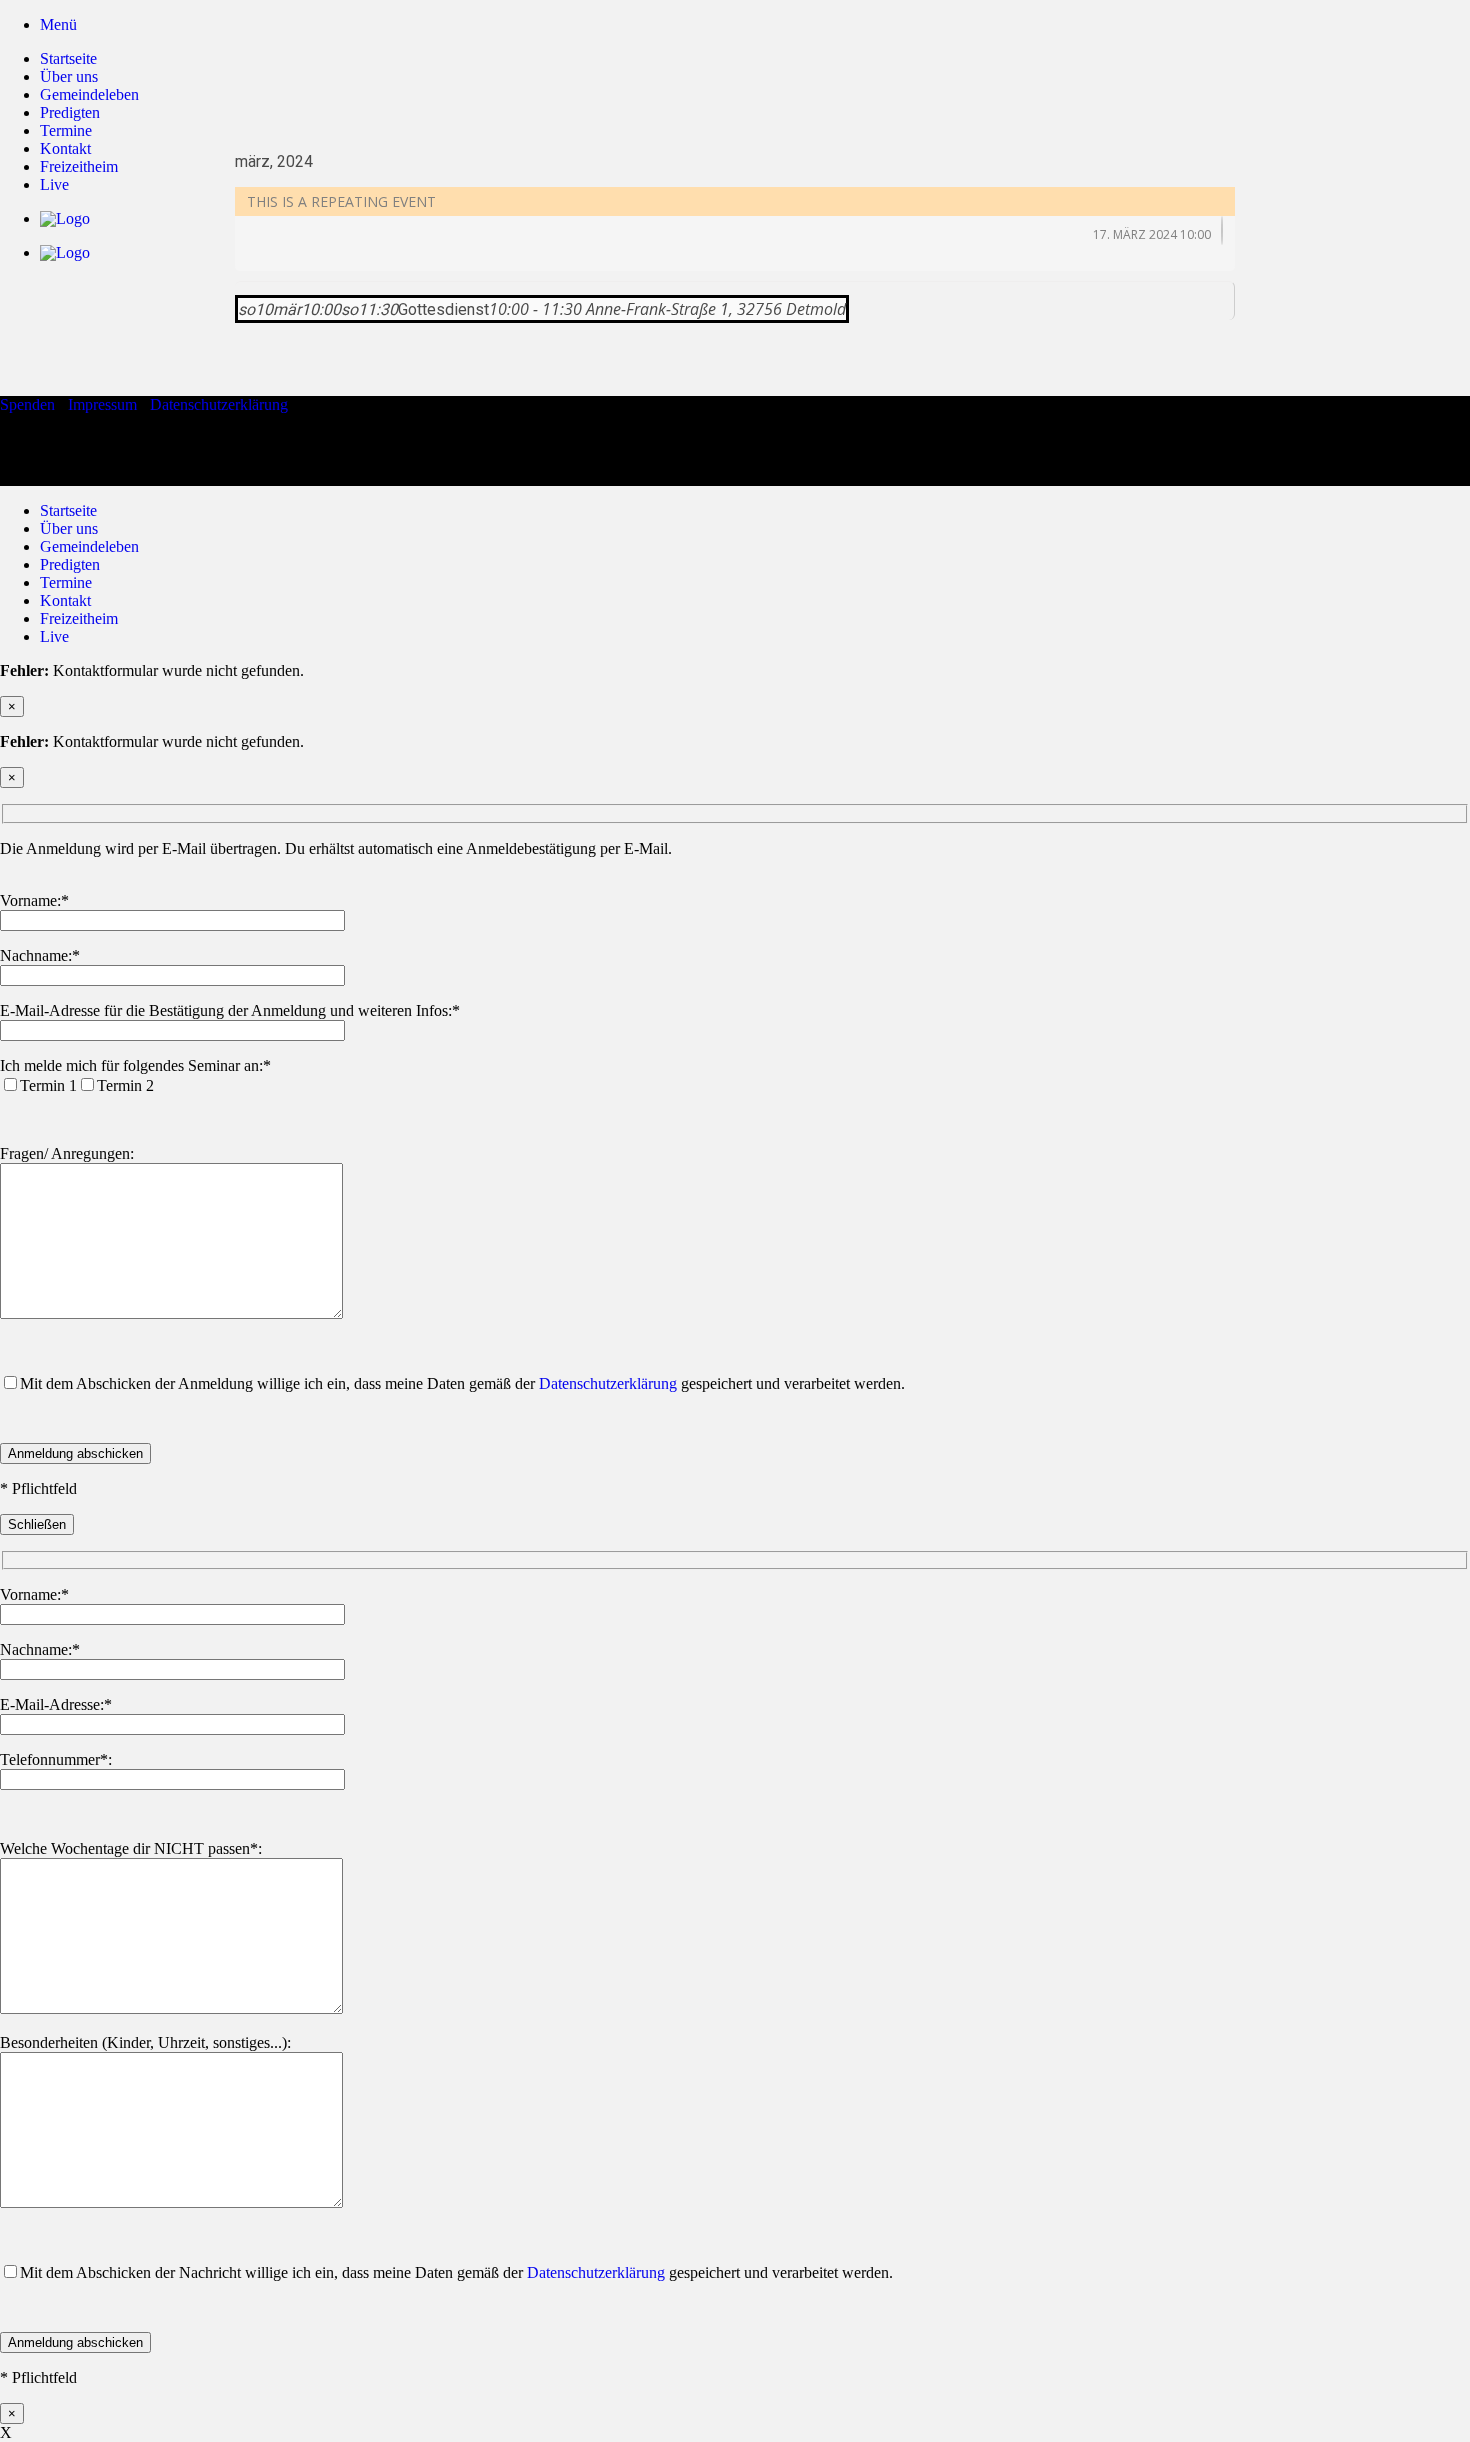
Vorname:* (34, 900)
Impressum (102, 404)
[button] (58, 24)
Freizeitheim (79, 618)
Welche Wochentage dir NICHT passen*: (131, 1848)
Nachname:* (40, 955)
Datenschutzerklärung (219, 404)
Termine (66, 582)
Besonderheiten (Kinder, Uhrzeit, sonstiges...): (145, 2042)
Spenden (27, 404)
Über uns (69, 76)
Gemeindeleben (89, 94)
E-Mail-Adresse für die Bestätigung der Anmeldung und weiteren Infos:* (230, 1010)
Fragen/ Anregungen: (67, 1153)
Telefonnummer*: (56, 1759)
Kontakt (65, 600)
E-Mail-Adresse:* (56, 1704)
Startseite (68, 58)
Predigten (70, 112)
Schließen (37, 1524)
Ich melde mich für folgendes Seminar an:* (135, 1065)
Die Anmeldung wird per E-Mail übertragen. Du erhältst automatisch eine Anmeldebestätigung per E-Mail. (336, 848)
